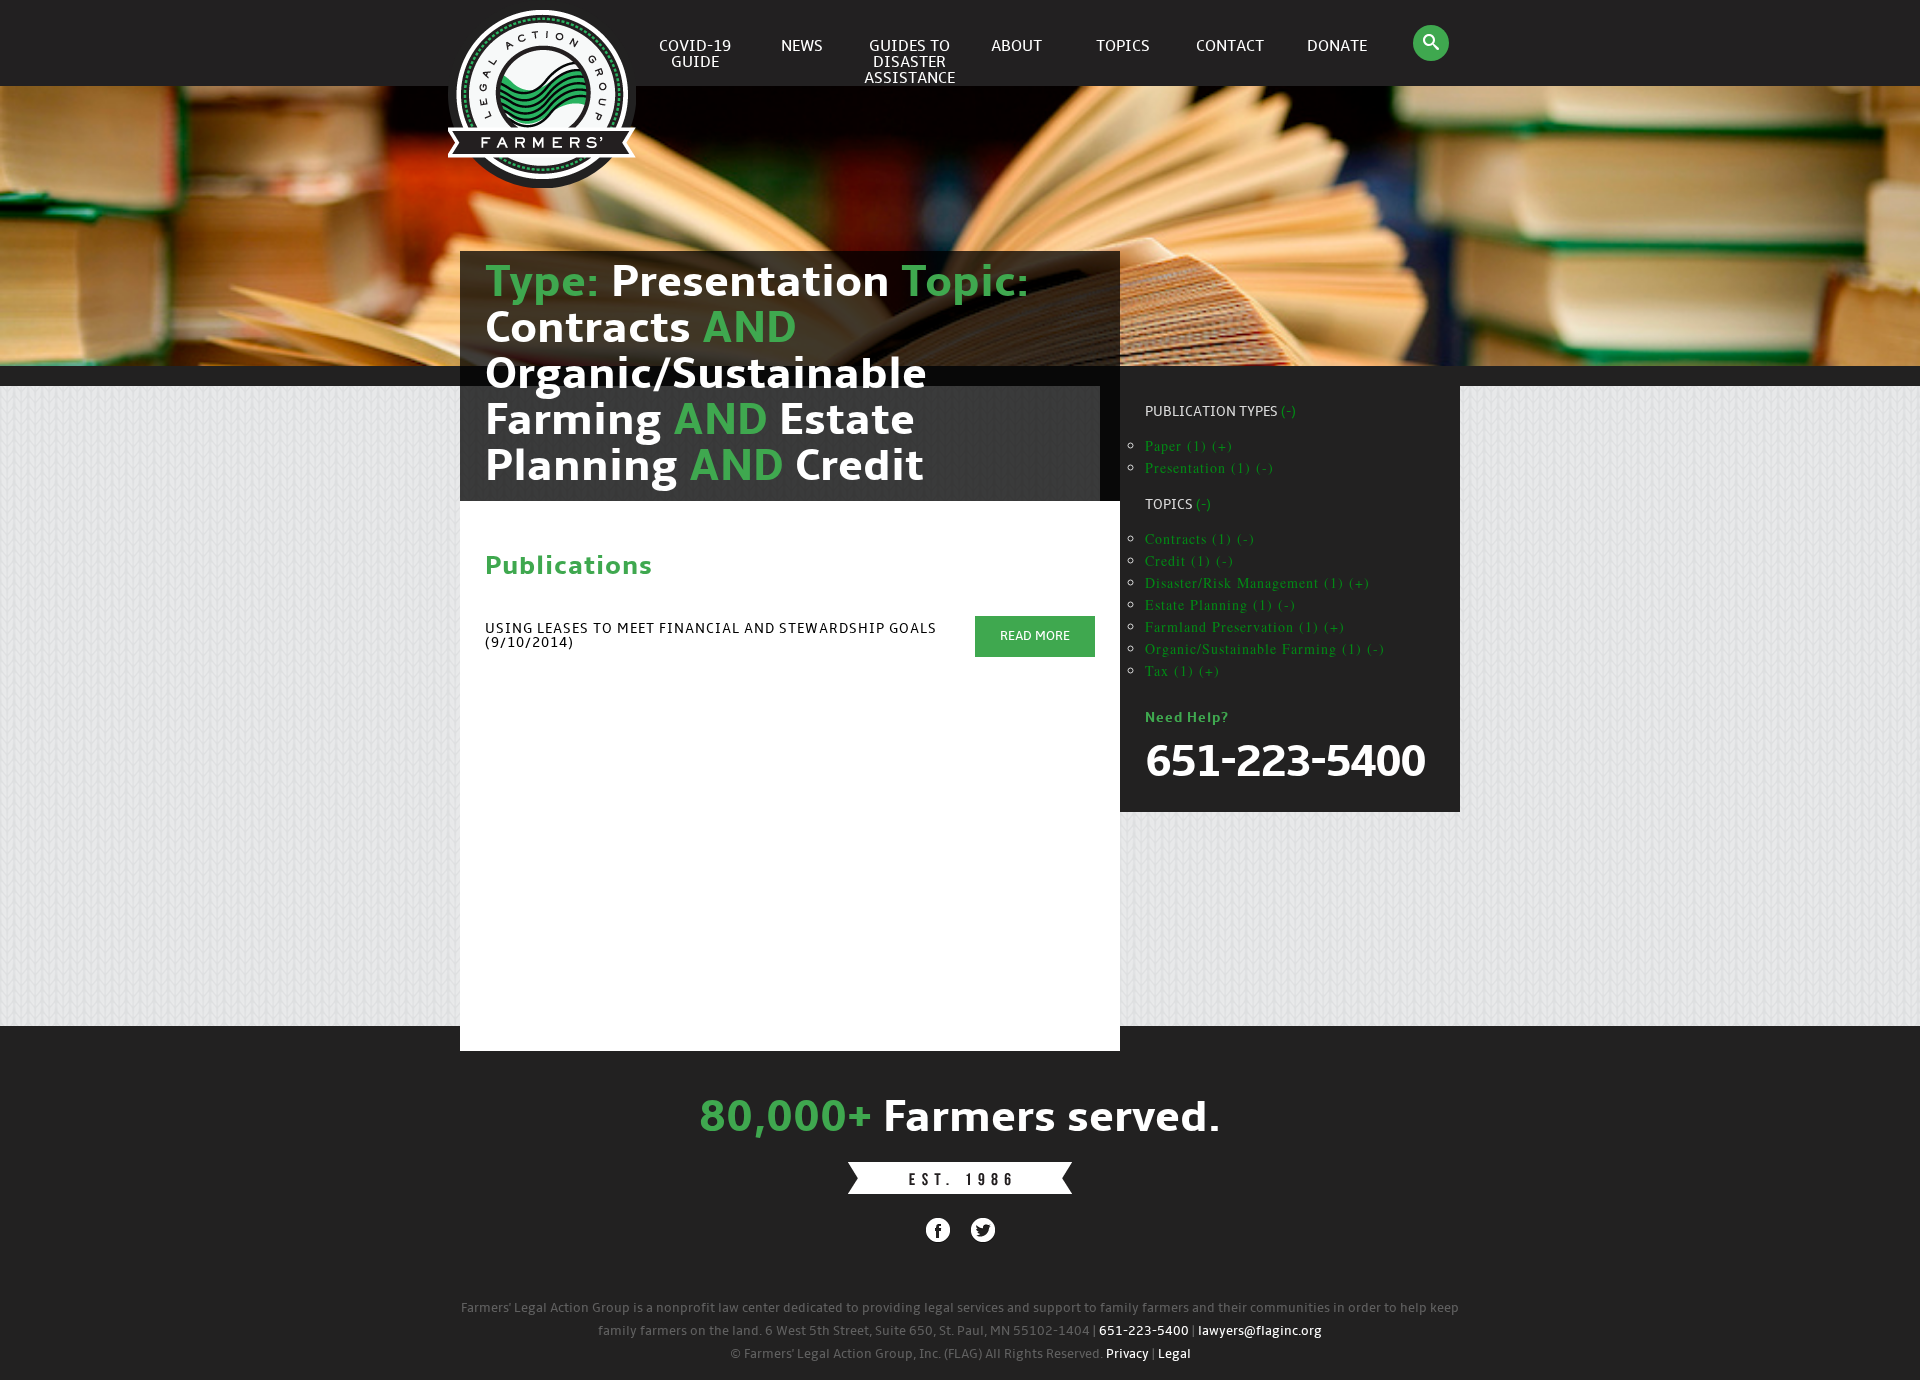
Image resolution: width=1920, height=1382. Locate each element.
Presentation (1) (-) (1209, 467)
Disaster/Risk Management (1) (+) (1257, 582)
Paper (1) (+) (1189, 445)
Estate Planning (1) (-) (1220, 604)
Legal (1174, 1354)
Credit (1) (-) (1189, 560)
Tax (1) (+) (1182, 670)
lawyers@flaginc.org (1260, 1331)
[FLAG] (545, 43)
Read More (1035, 636)
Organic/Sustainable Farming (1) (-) (1265, 648)
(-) (1288, 412)
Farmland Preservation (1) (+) (1245, 626)
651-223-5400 (1144, 1331)
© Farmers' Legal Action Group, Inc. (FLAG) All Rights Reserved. (916, 1354)
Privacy (1127, 1354)
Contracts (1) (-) (1200, 538)
